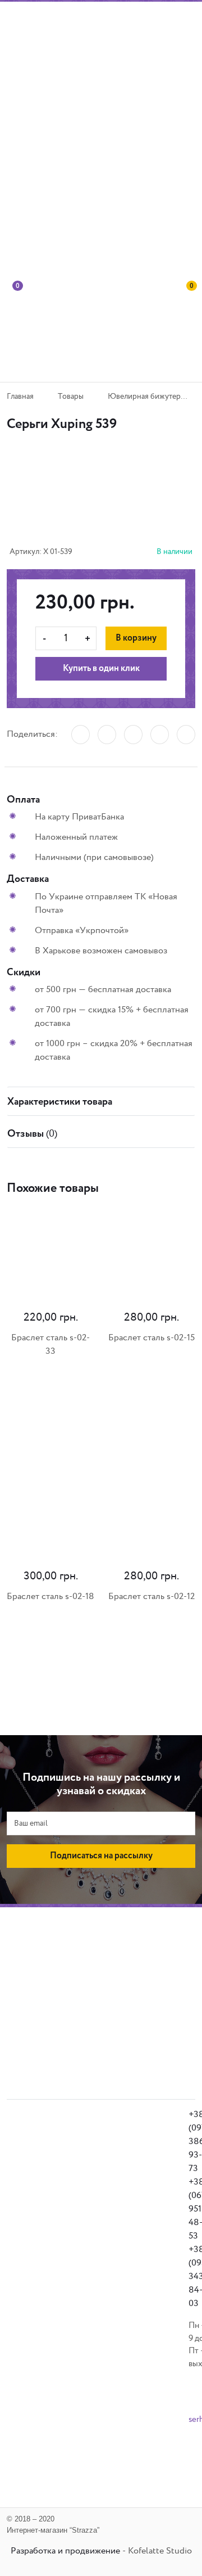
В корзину (136, 638)
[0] (14, 329)
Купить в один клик (101, 669)
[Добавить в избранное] (102, 502)
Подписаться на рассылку (101, 1856)
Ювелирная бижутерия (148, 397)
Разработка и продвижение (65, 2551)
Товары (71, 397)
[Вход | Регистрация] (188, 234)
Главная (20, 397)
